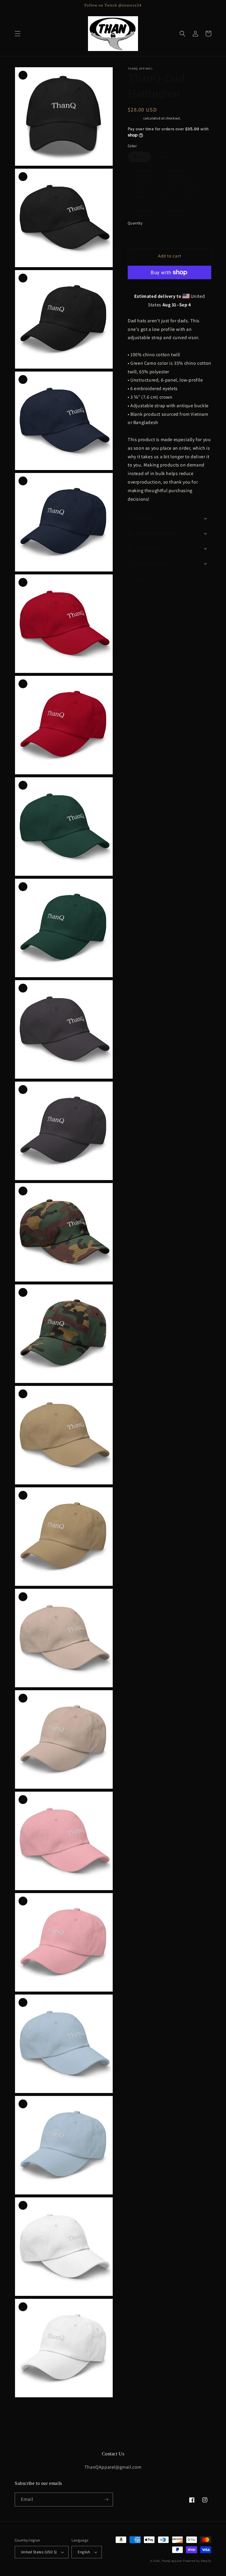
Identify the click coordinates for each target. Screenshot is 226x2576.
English (84, 2552)
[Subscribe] (106, 2499)
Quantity (135, 223)
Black (139, 157)
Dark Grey (144, 183)
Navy (164, 157)
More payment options (170, 286)
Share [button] (140, 579)
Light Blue (144, 210)
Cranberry (144, 170)
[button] (18, 34)
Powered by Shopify (197, 2561)
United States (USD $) (39, 2552)
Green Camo (181, 183)
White (175, 210)
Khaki (139, 197)
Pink (191, 197)
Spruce (176, 170)
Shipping (135, 118)
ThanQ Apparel (172, 2561)
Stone (166, 197)
